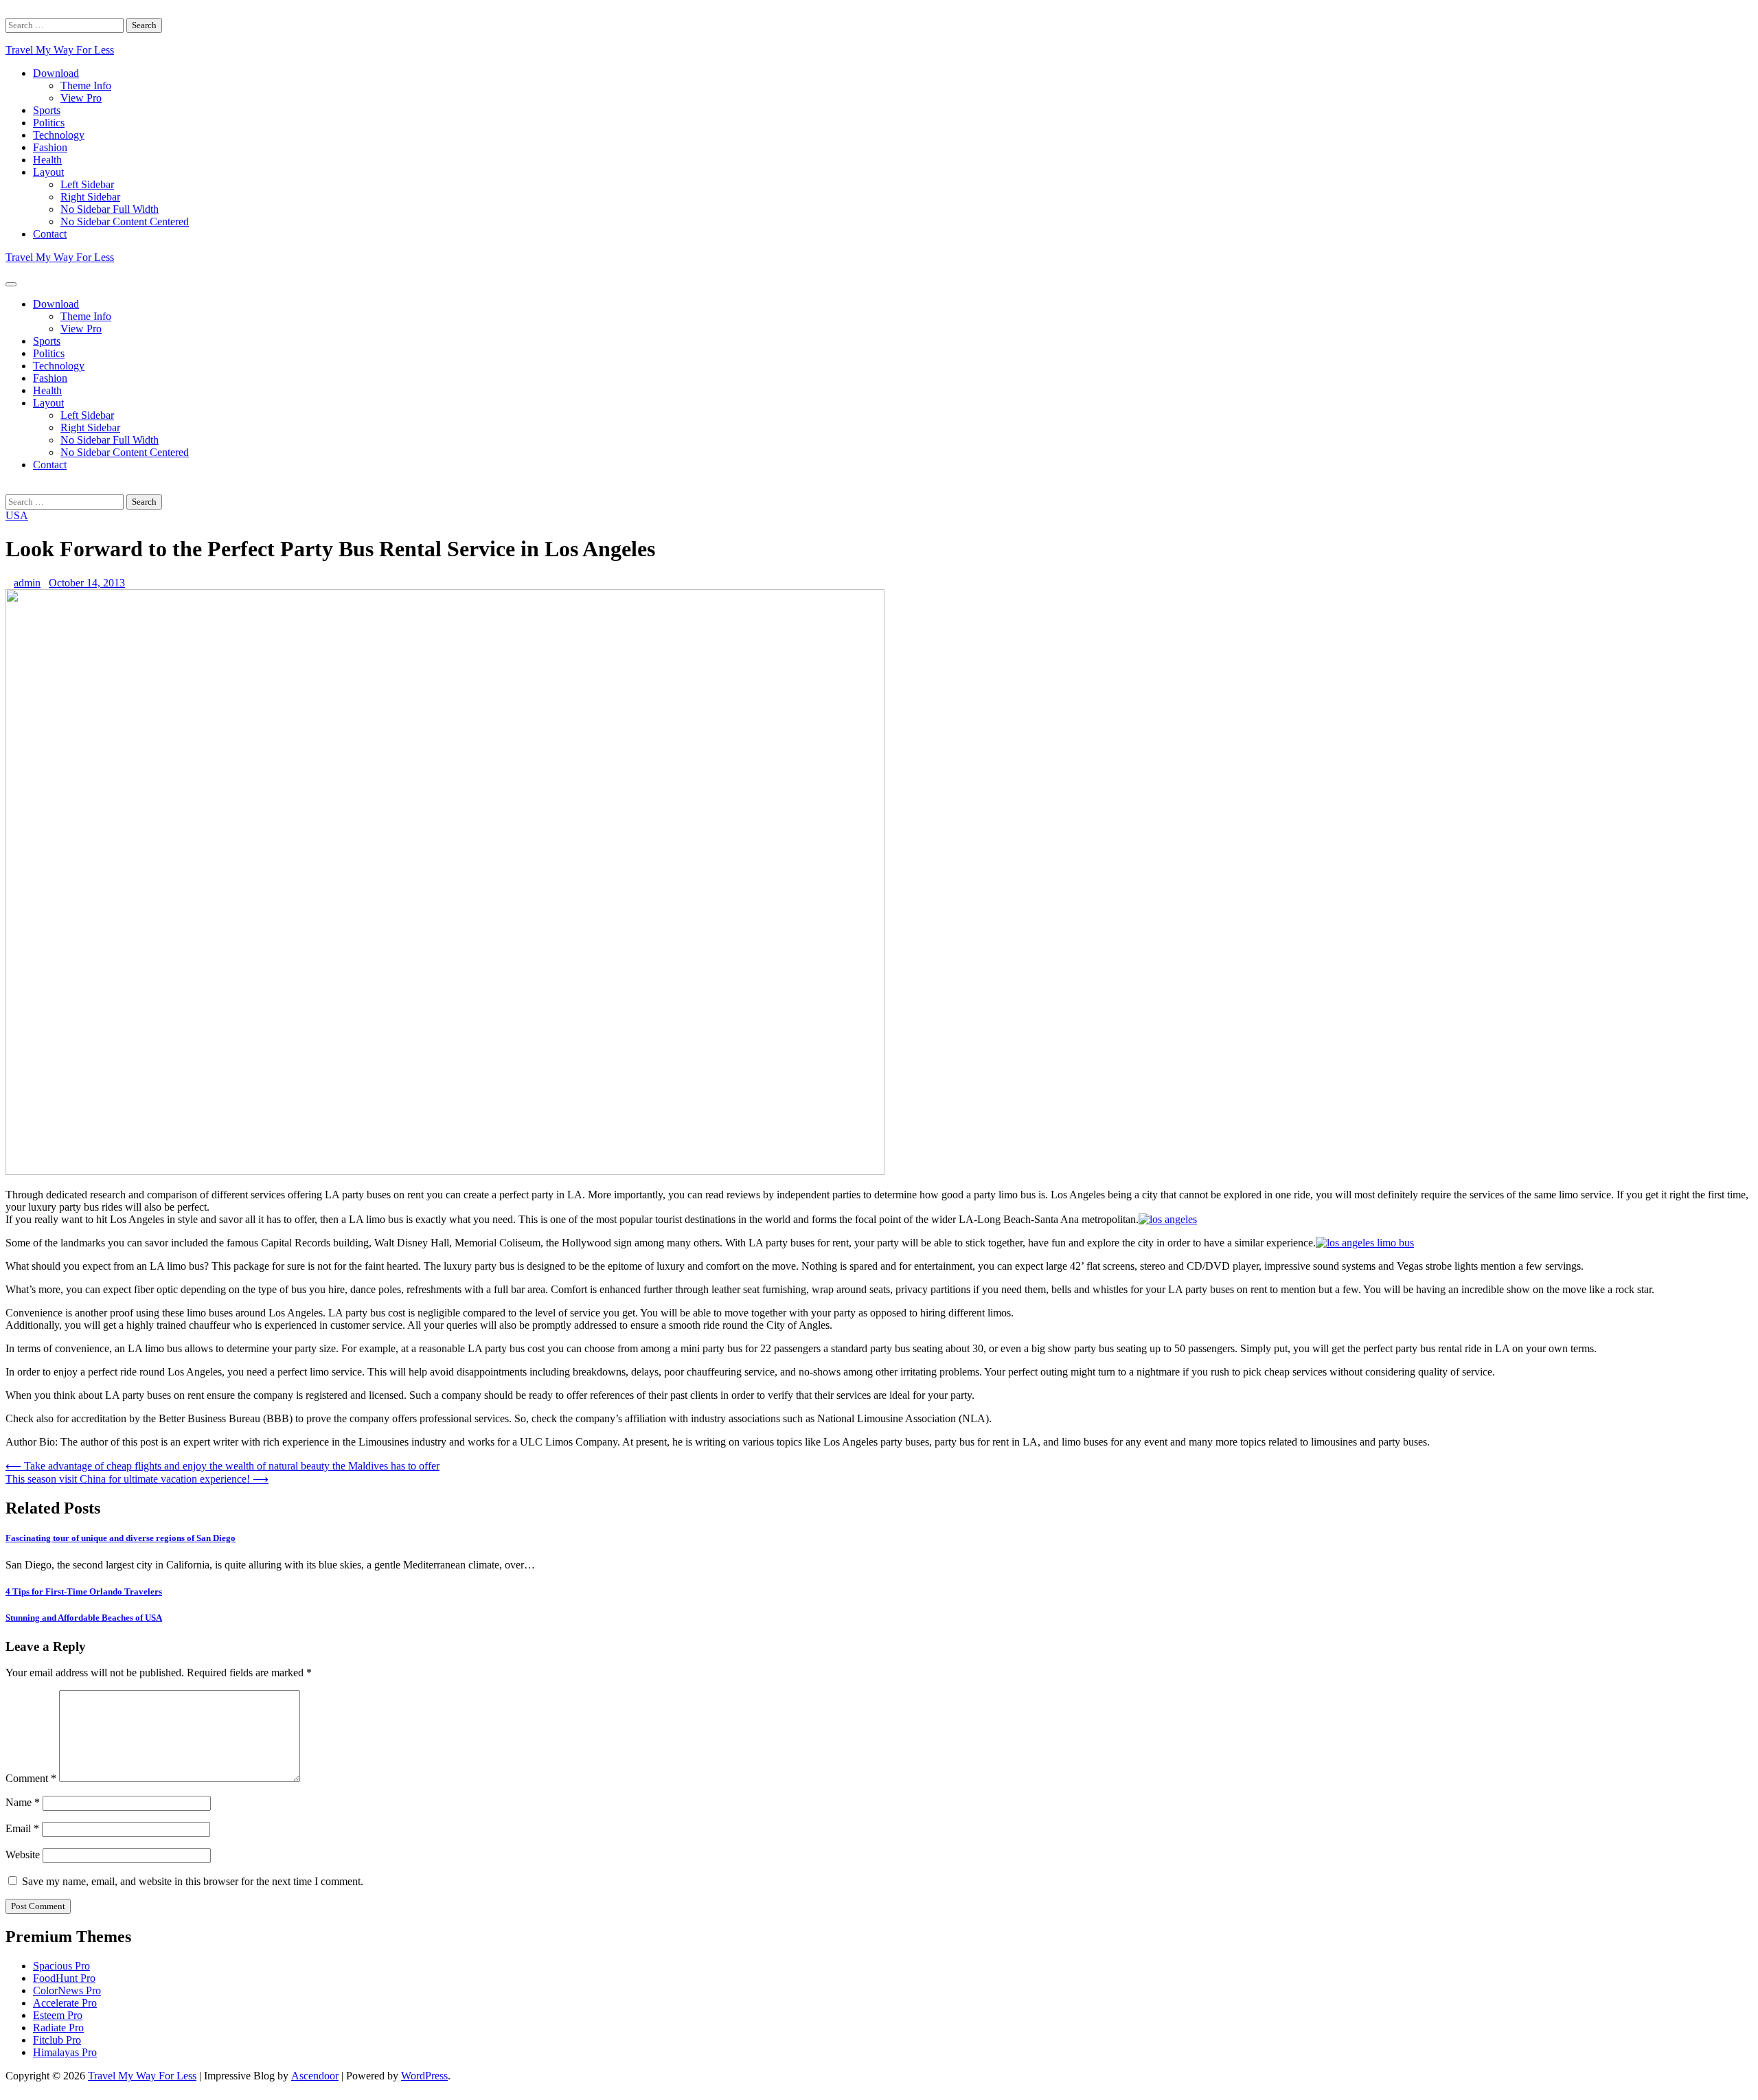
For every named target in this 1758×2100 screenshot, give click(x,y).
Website (23, 1854)
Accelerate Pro (65, 2003)
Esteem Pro (58, 2015)
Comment (31, 1778)
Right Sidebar (90, 197)
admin (27, 583)
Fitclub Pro (57, 2040)
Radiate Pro (58, 2028)
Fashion (50, 147)
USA (17, 515)
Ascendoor (315, 2076)
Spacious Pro (61, 1966)
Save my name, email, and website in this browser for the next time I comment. (193, 1881)
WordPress (424, 2076)
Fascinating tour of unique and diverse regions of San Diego (121, 1538)
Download (56, 73)
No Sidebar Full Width (110, 209)
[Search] (10, 11)
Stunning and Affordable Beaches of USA (84, 1618)
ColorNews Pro (67, 1990)
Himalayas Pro (65, 2052)
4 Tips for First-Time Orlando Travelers (84, 1591)
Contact (50, 234)
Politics (49, 123)
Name (23, 1802)
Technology (59, 135)
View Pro (81, 98)
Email (22, 1828)
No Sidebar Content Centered (125, 221)
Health (47, 160)
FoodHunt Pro (64, 1978)
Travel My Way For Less (60, 50)
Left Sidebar (87, 184)
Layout (48, 172)
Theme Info (86, 85)
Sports (47, 110)
